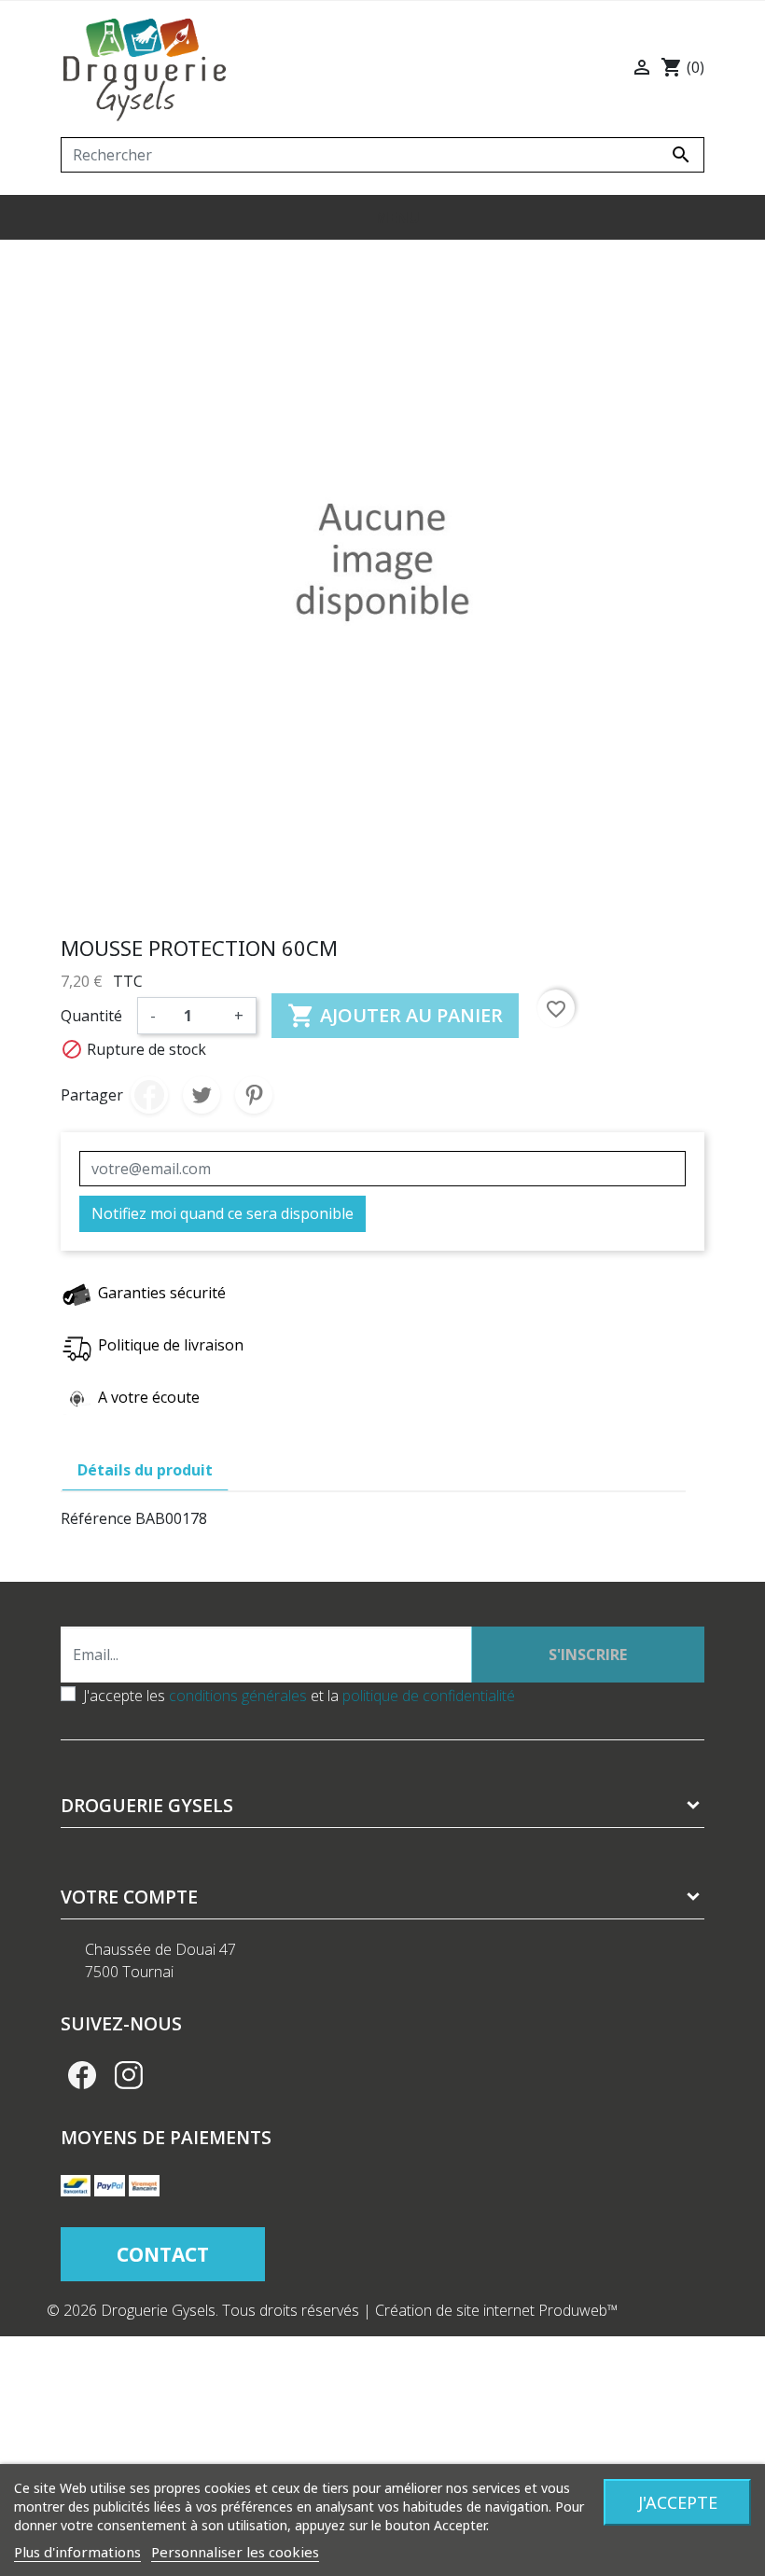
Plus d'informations (77, 2552)
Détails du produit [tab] (145, 1470)
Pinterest (254, 1095)
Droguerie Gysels (147, 1805)
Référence (96, 1518)
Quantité (91, 1016)
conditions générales (238, 1696)
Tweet (202, 1095)
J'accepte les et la (299, 1696)
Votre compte (129, 1897)
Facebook (82, 2075)
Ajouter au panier (395, 1016)
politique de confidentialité (429, 1696)
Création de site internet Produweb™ (497, 2310)
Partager (149, 1095)
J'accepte (678, 2502)
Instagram (129, 2075)
